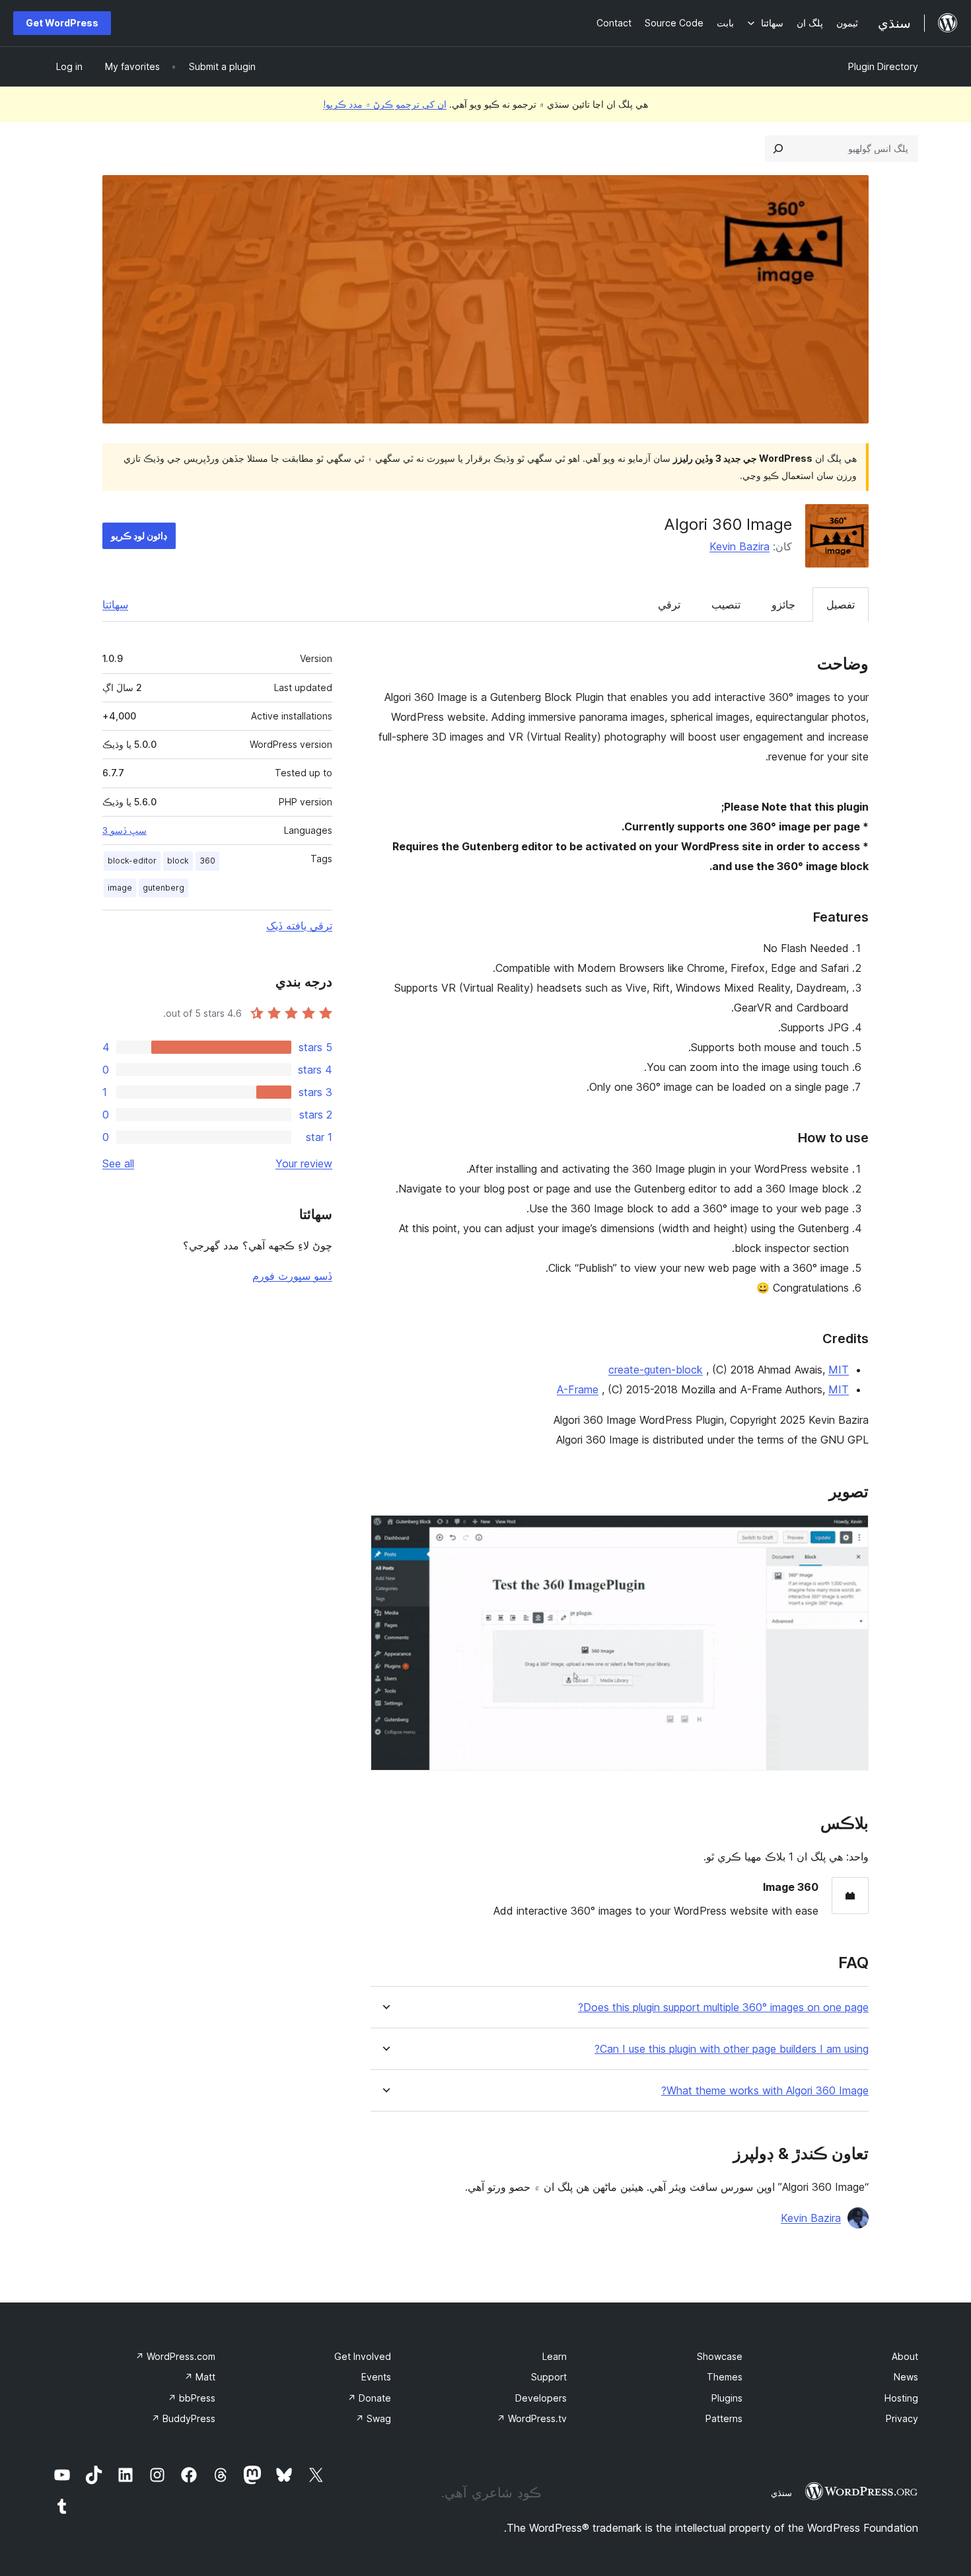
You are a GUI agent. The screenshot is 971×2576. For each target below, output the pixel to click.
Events (376, 2377)
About (905, 2356)
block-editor (132, 861)
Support (549, 2377)
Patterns (724, 2418)
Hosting (901, 2398)
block (178, 861)
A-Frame (578, 1389)
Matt (200, 2377)
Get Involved (363, 2356)
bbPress (192, 2398)
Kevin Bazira (739, 546)
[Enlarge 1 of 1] (851, 1533)
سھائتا (115, 605)
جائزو (783, 605)
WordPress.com (175, 2356)
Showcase (720, 2356)
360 (207, 861)
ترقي (669, 605)
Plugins (727, 2398)
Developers (541, 2398)
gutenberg (163, 888)
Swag (373, 2418)
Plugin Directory (883, 66)
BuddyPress (183, 2418)
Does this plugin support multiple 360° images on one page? (723, 2007)
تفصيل (841, 605)
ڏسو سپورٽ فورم (292, 1276)
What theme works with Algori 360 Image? (765, 2091)
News (906, 2377)
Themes (725, 2377)
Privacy (902, 2418)
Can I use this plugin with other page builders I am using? (732, 2049)
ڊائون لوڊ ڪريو (139, 535)
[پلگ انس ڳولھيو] (778, 149)
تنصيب (726, 605)
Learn (555, 2356)
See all (118, 1163)
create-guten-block (656, 1370)
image (120, 888)
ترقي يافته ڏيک (299, 926)
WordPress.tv (532, 2418)
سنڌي (781, 2493)
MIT (839, 1370)
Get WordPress (62, 23)
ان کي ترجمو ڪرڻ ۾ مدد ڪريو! (385, 104)
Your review (304, 1163)
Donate (369, 2398)
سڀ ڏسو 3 (125, 830)
